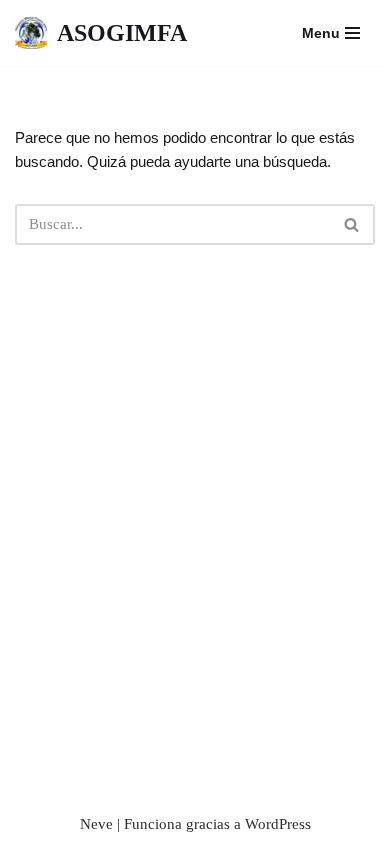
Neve (96, 824)
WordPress (278, 824)
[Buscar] (352, 224)
